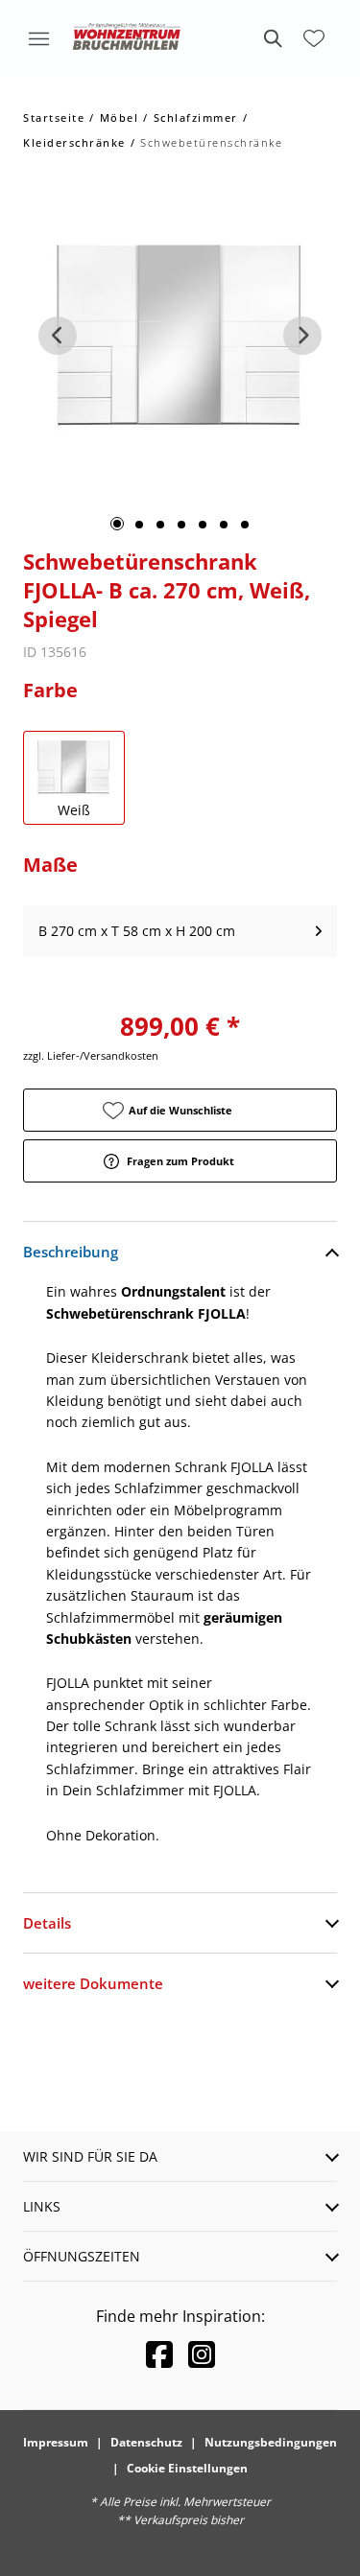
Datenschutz (146, 2442)
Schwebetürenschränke (211, 142)
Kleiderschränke (74, 142)
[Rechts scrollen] (302, 336)
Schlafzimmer (196, 117)
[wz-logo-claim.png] (127, 38)
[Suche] (272, 38)
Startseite (54, 117)
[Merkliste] (314, 38)
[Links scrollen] (58, 336)
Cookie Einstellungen (187, 2468)
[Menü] (38, 38)
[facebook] (159, 2354)
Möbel (120, 117)
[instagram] (202, 2354)
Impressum (56, 2442)
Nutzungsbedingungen (271, 2442)
